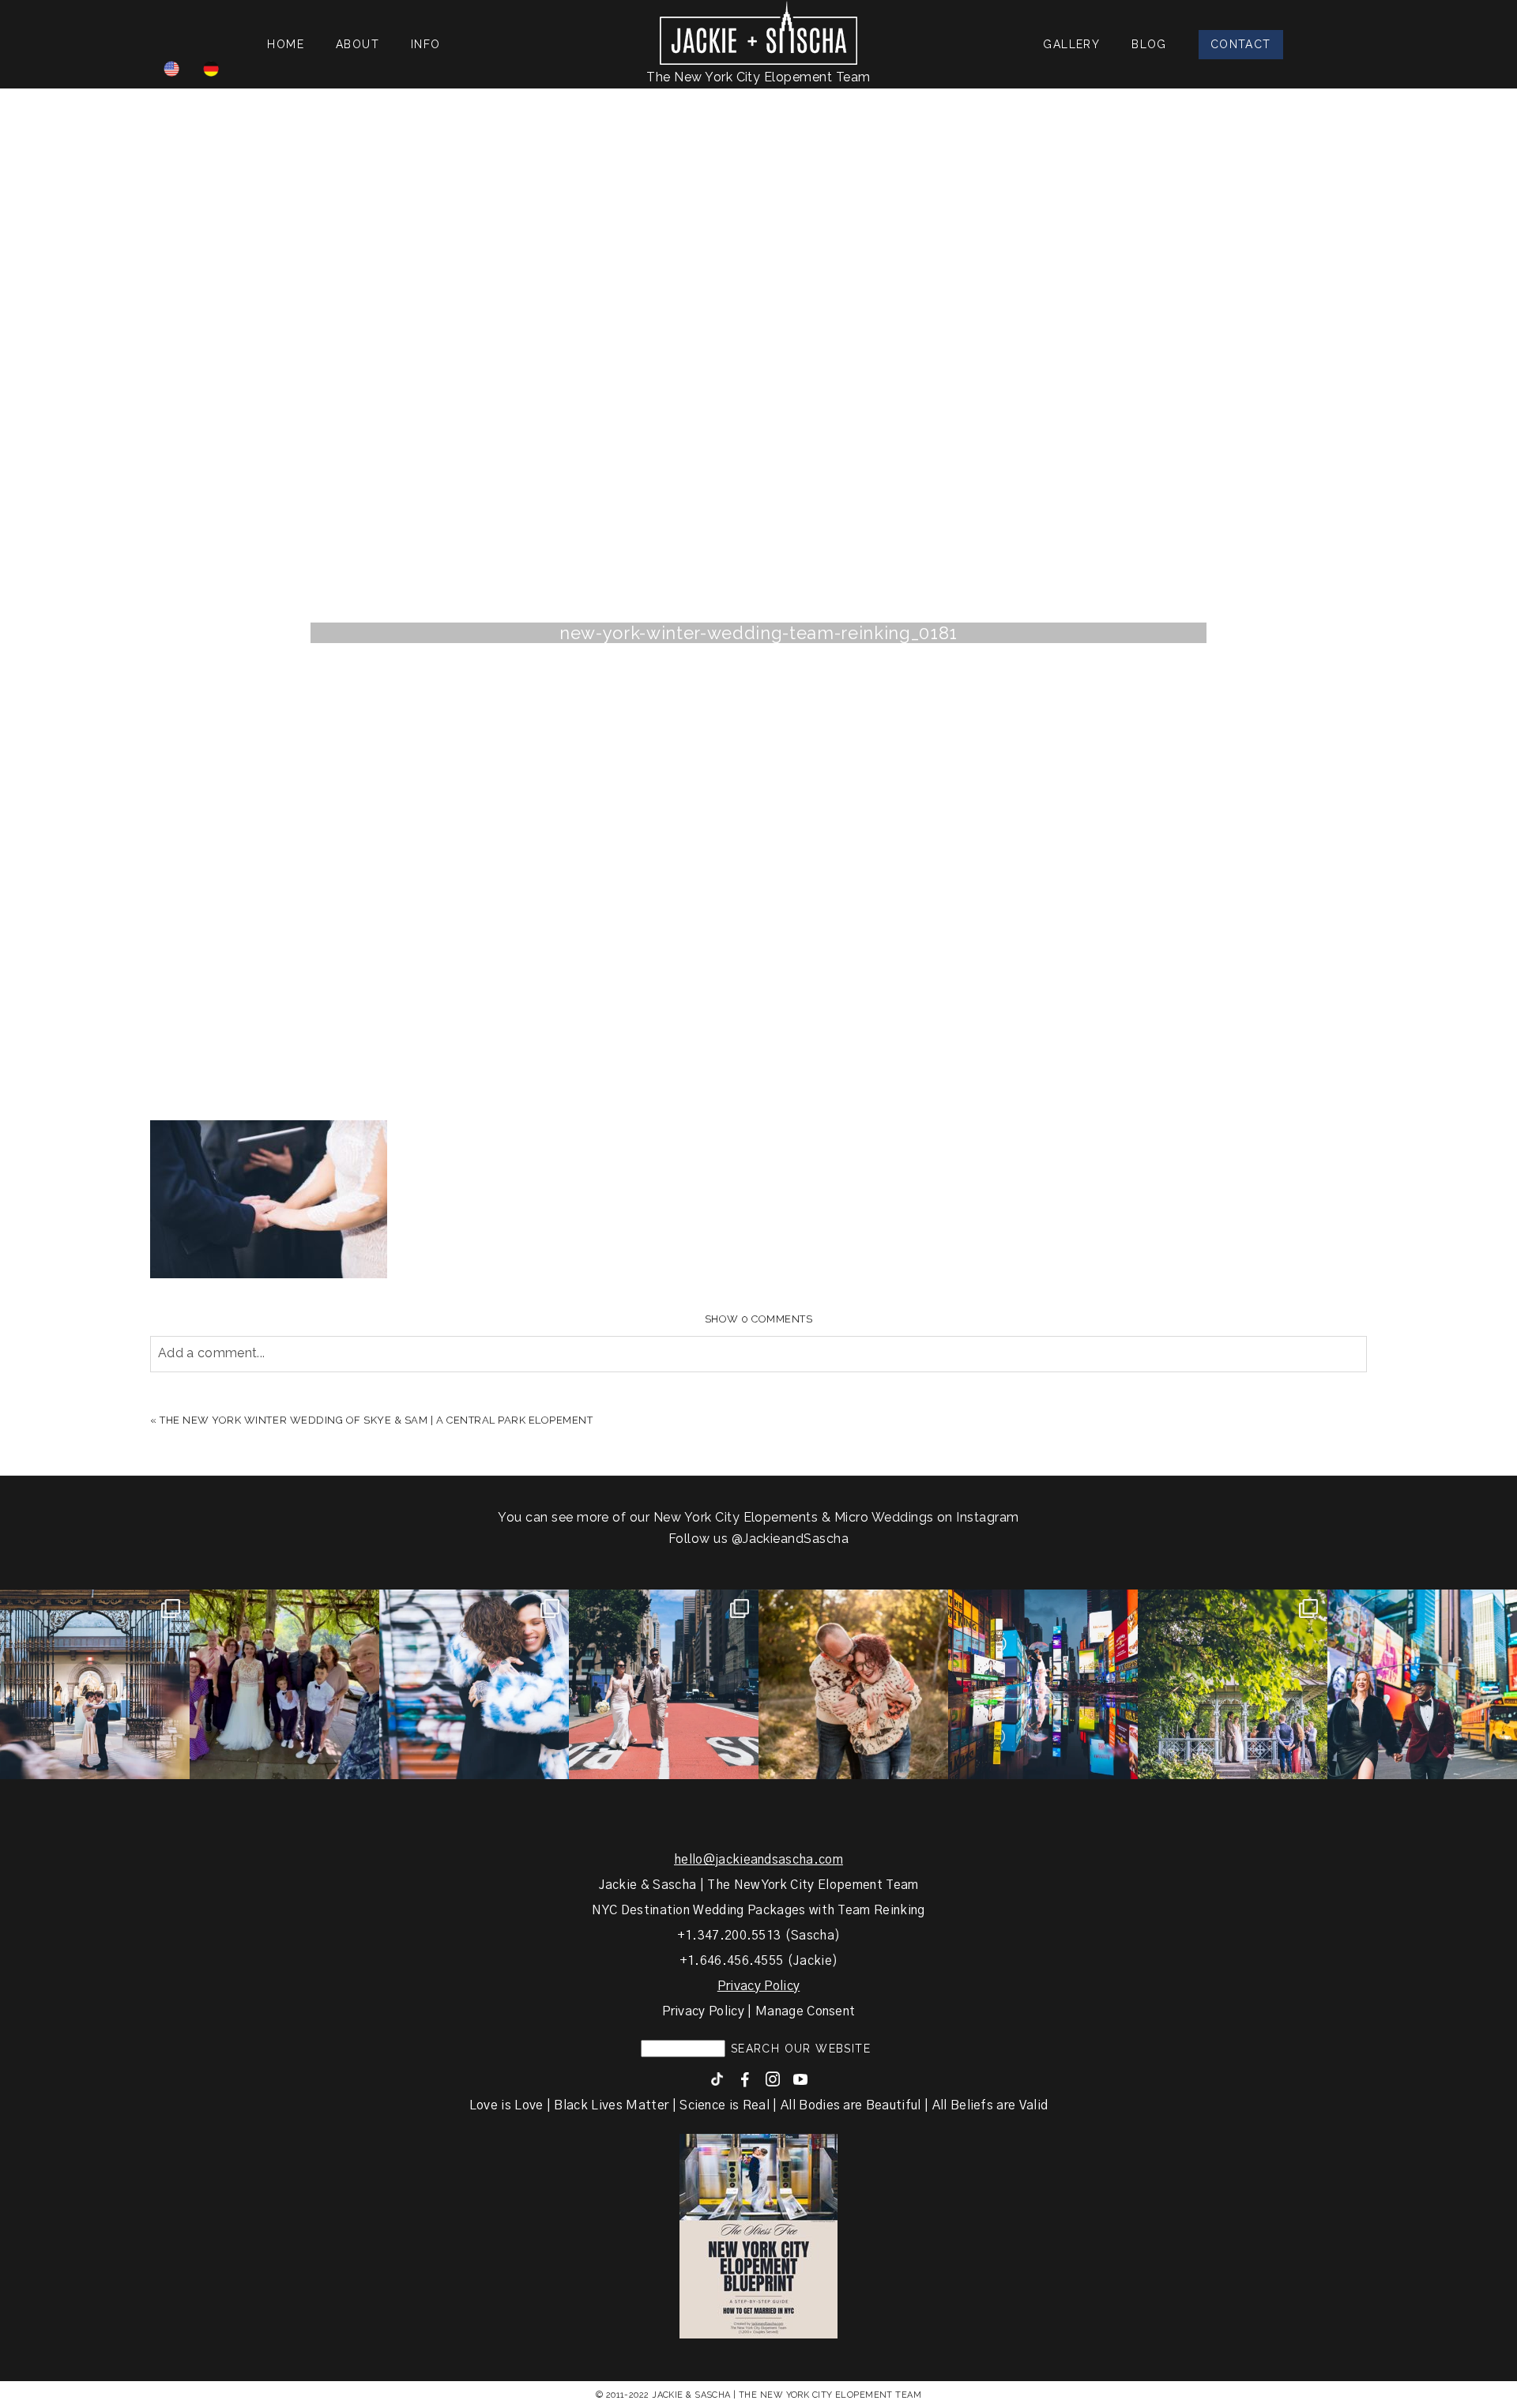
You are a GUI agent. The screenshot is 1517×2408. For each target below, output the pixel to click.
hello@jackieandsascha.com (758, 1860)
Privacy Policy (758, 1986)
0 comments (759, 1319)
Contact (1241, 44)
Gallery (1071, 44)
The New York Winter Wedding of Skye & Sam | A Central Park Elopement (376, 1420)
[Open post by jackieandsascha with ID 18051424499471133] (1422, 1684)
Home (286, 44)
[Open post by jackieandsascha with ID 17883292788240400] (1233, 1684)
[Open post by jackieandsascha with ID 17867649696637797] (284, 1684)
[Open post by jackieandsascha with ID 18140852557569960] (95, 1684)
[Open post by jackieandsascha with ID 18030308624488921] (1043, 1684)
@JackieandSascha (790, 1539)
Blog (1149, 44)
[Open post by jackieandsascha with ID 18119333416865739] (664, 1684)
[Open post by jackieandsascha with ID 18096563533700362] (853, 1684)
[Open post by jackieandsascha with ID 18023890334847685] (474, 1684)
